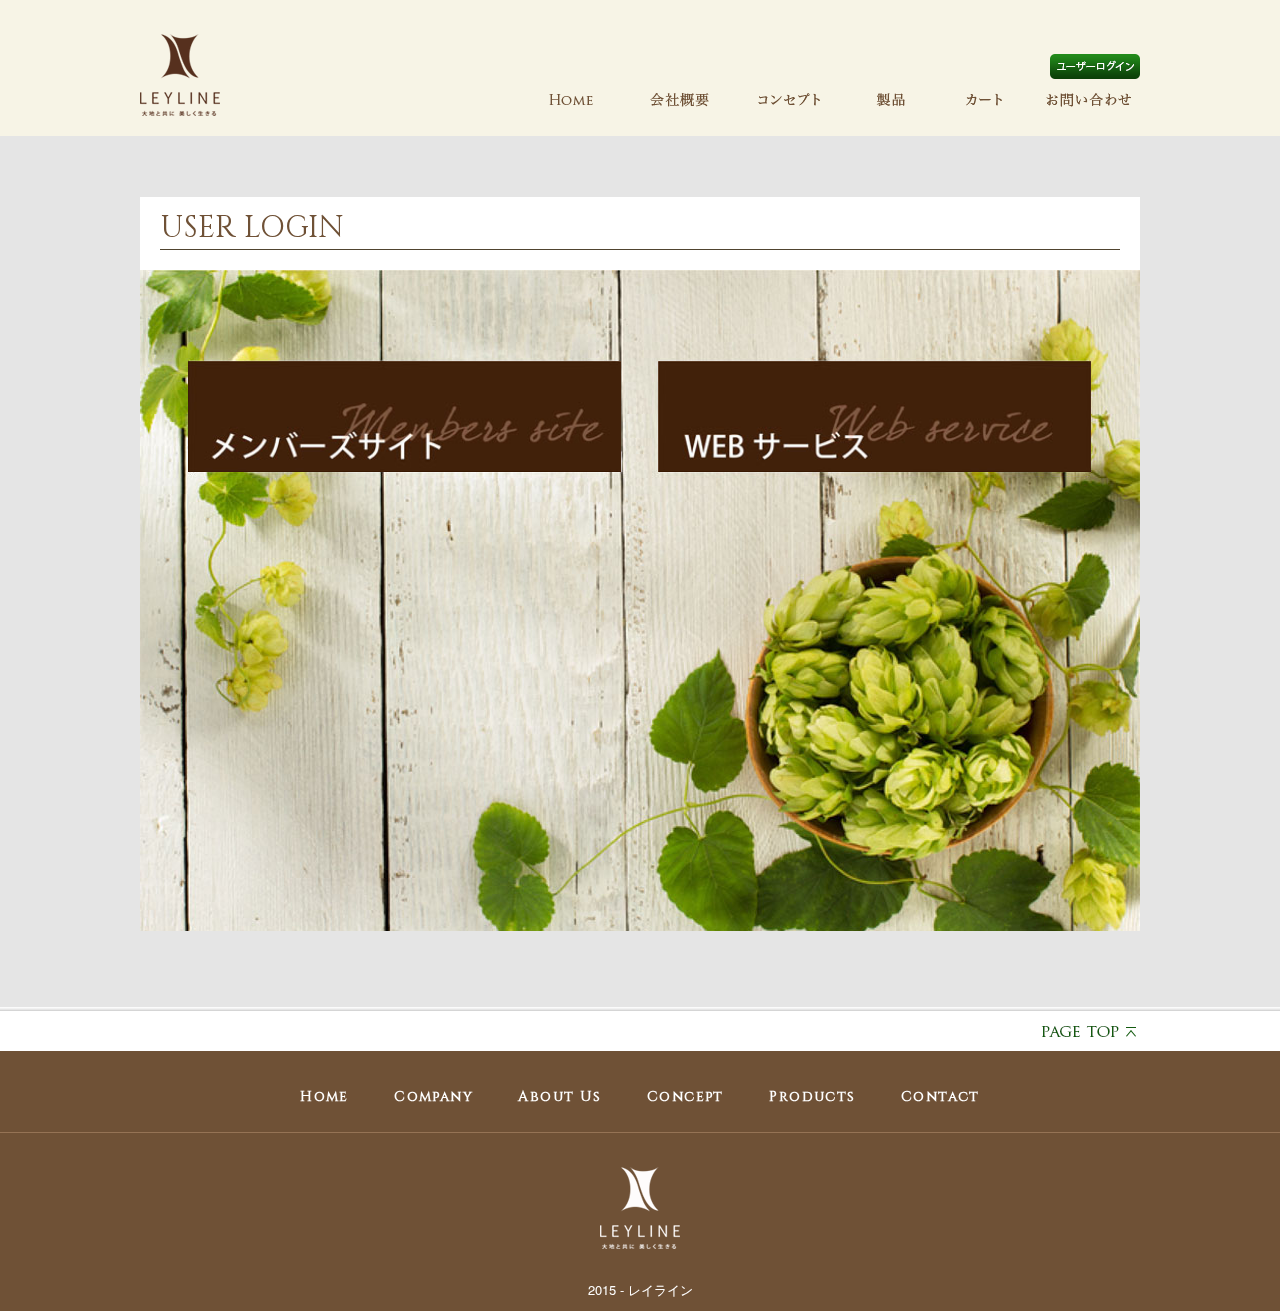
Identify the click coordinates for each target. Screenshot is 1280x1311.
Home (324, 1096)
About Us (559, 1096)
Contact (940, 1096)
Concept (685, 1096)
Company (433, 1096)
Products (812, 1096)
